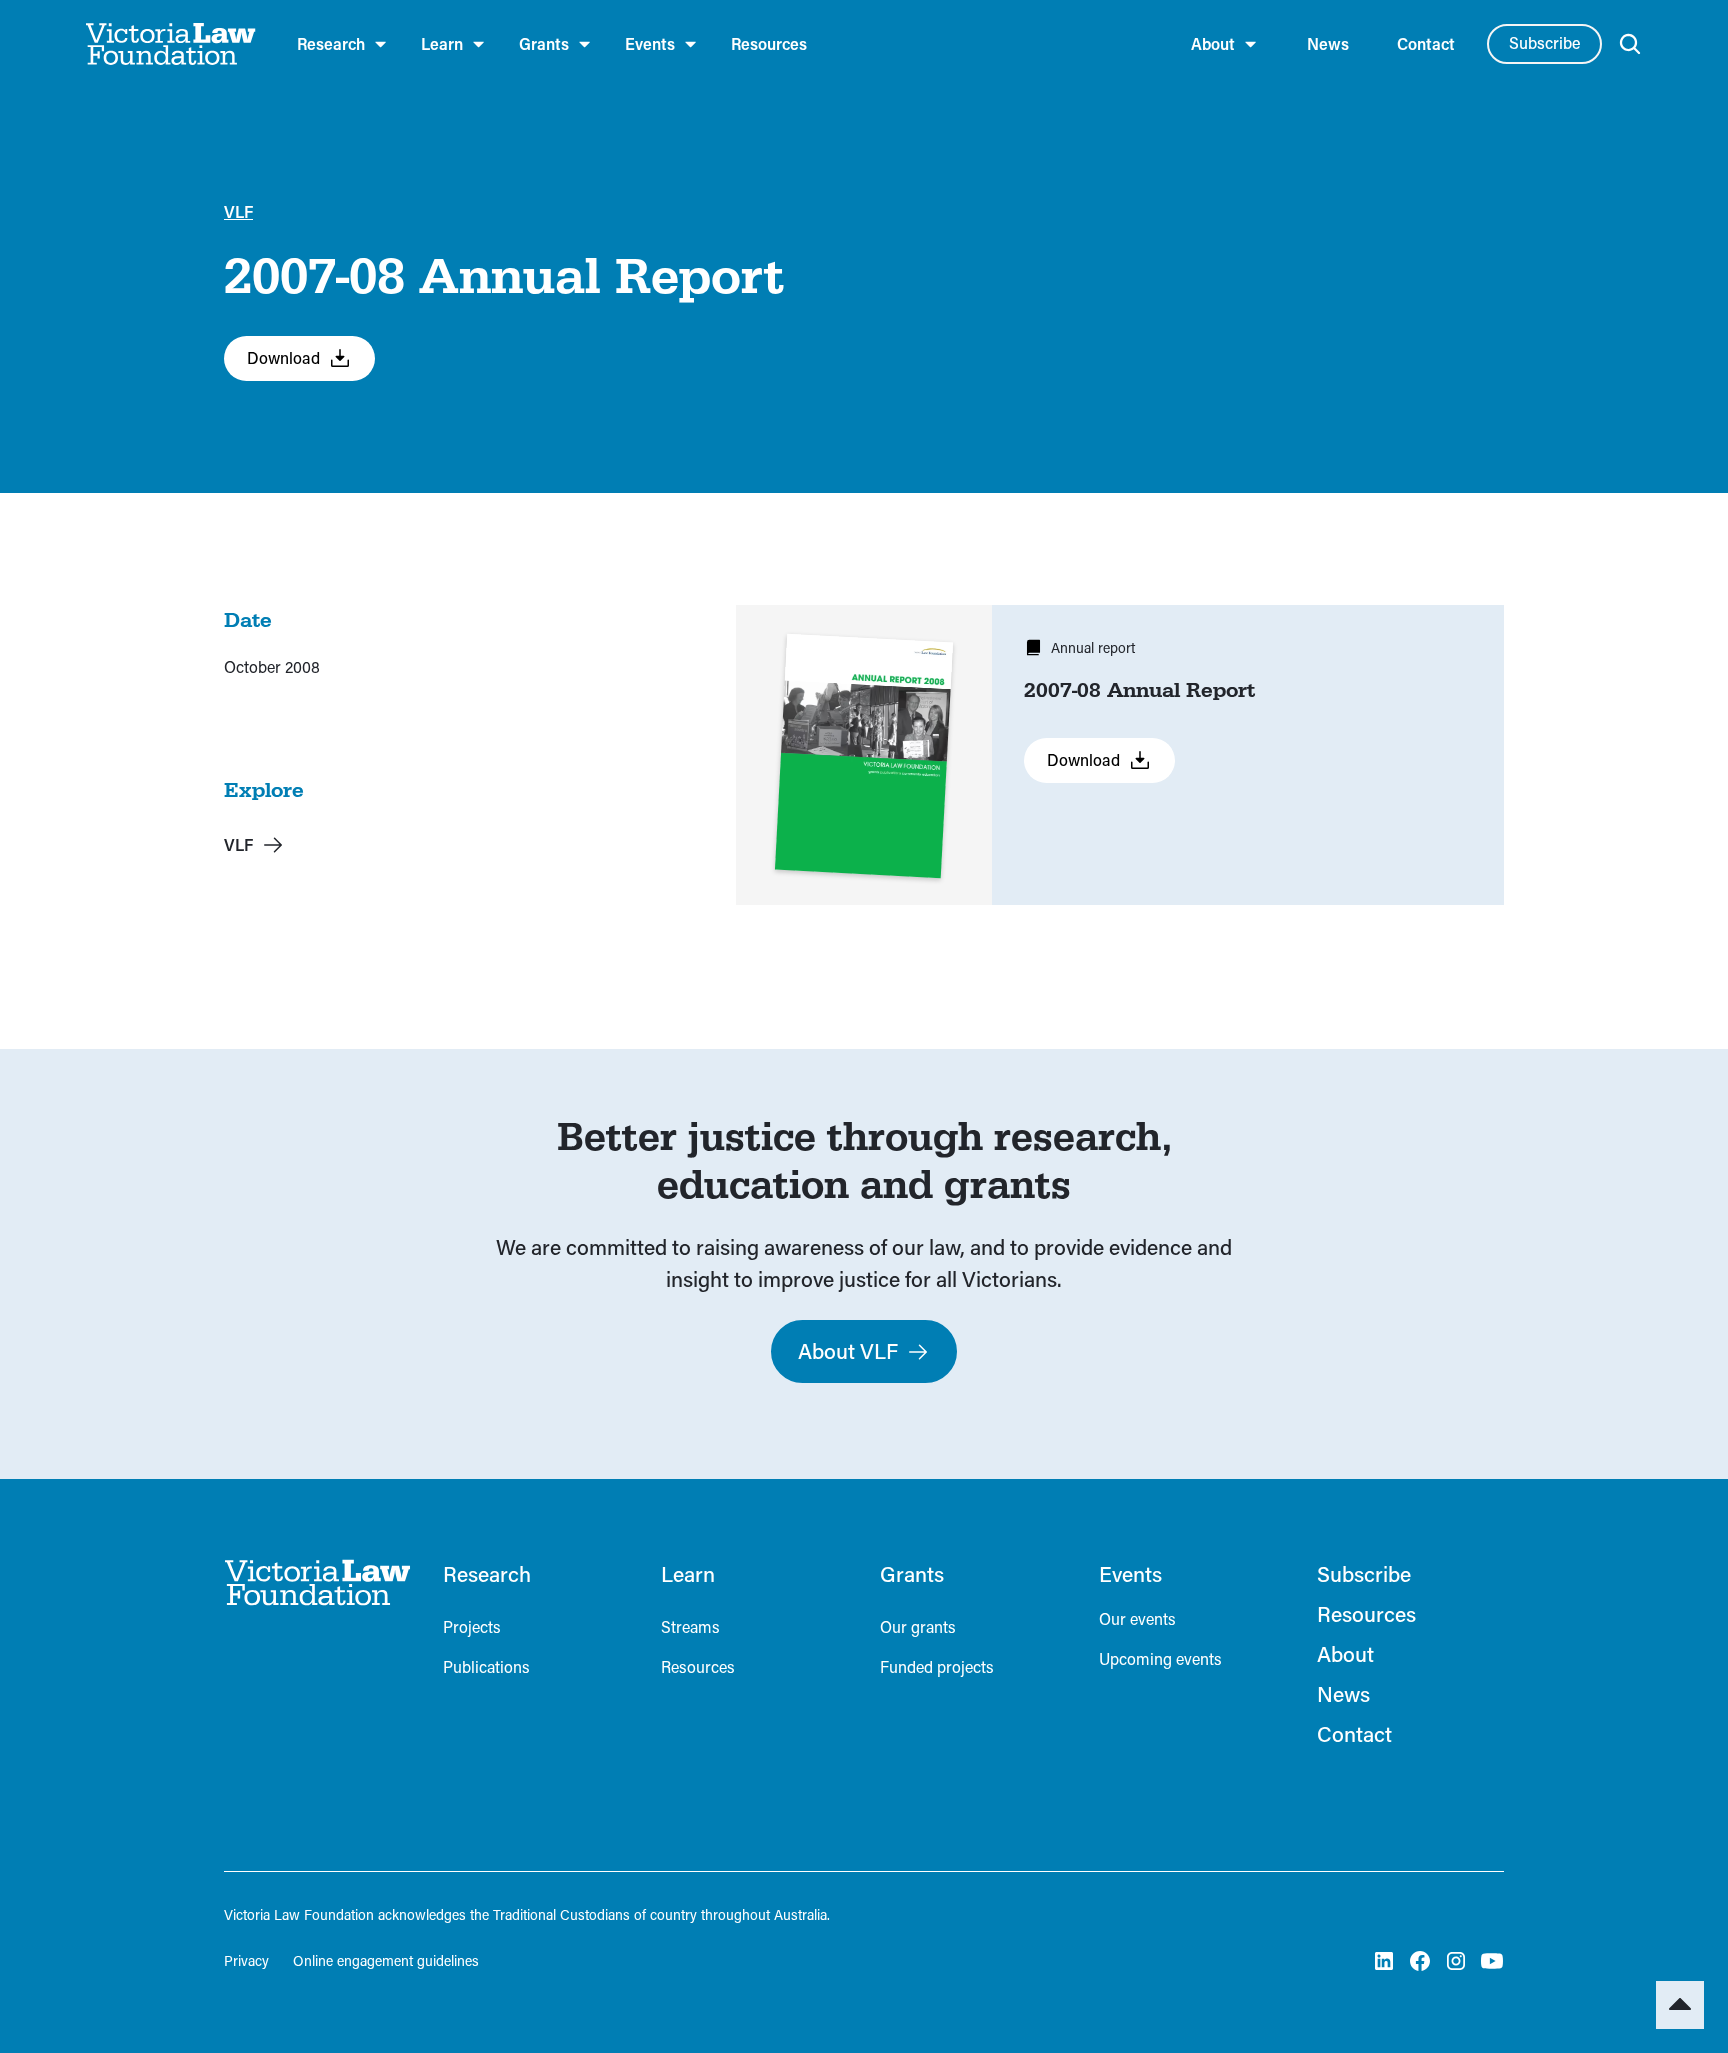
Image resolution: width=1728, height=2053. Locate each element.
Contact (1426, 43)
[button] (343, 44)
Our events (1137, 1618)
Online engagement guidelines (386, 1960)
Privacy (246, 1960)
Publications (486, 1666)
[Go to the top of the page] (1680, 2005)
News (1328, 43)
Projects (472, 1626)
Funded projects (937, 1666)
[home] (171, 44)
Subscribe (1544, 42)
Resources (769, 43)
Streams (690, 1626)
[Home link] (317, 1582)
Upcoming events (1160, 1658)
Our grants (918, 1626)
